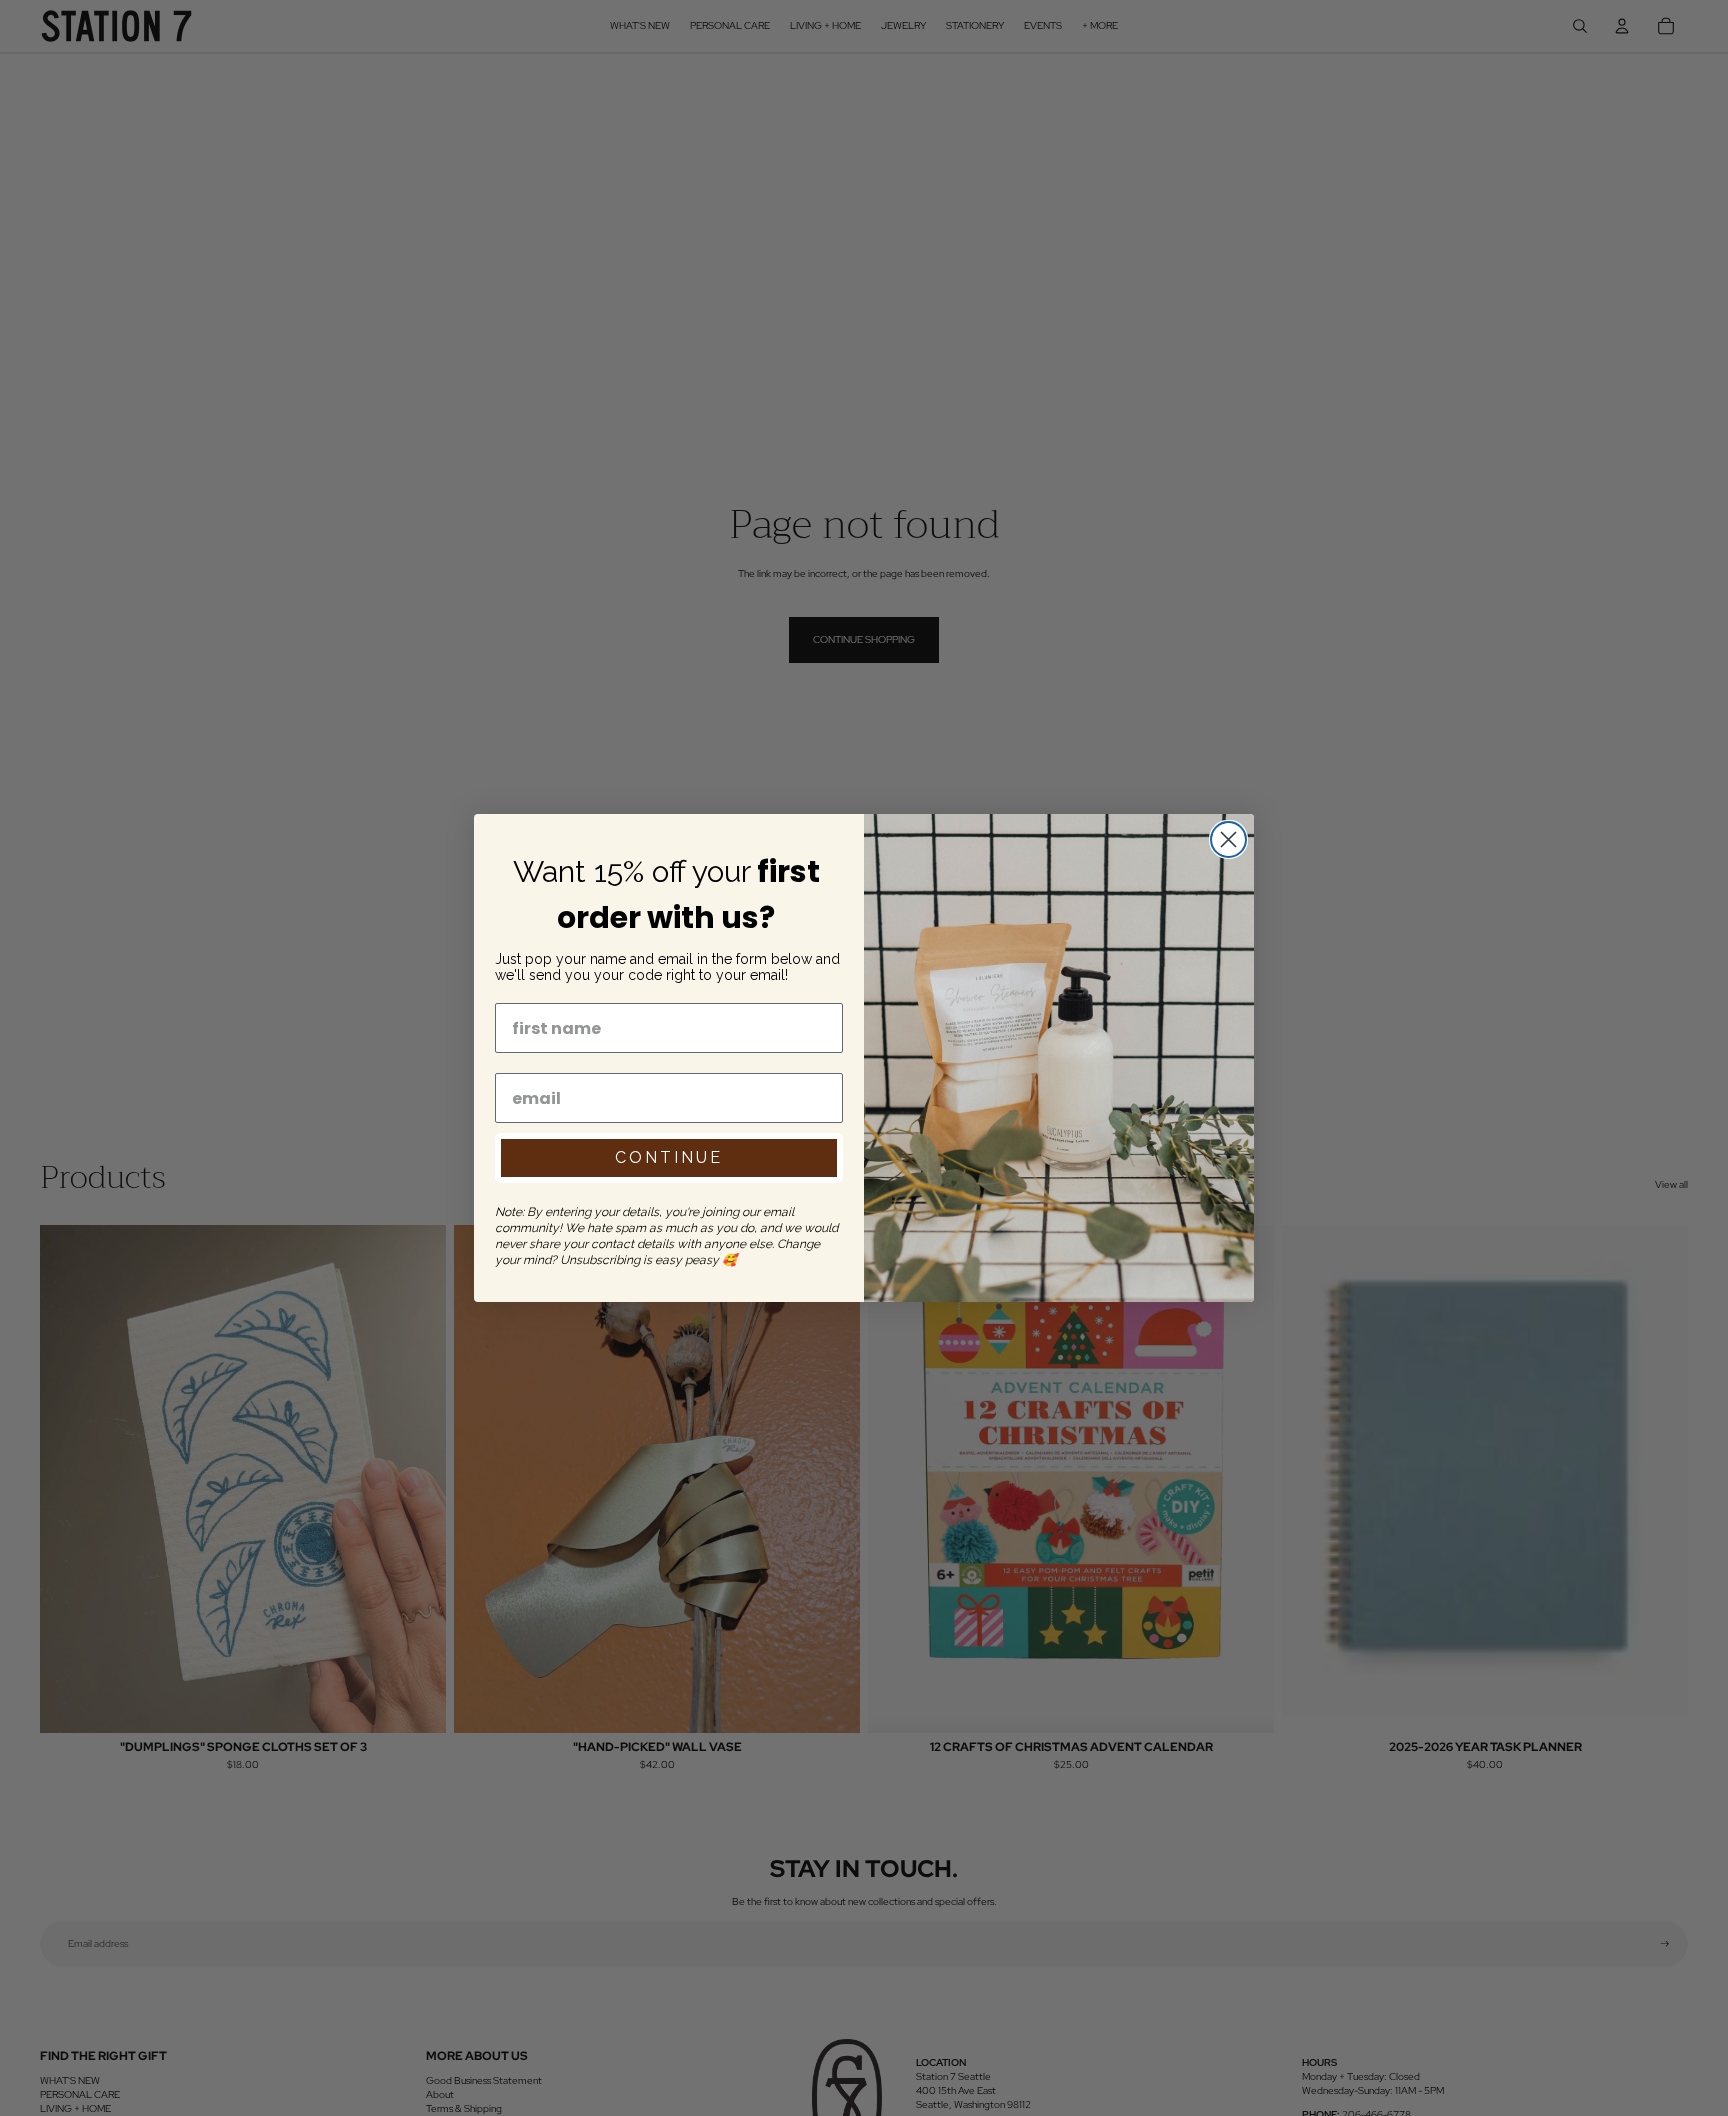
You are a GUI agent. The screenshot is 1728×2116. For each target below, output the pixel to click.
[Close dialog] (1228, 839)
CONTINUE (669, 1157)
